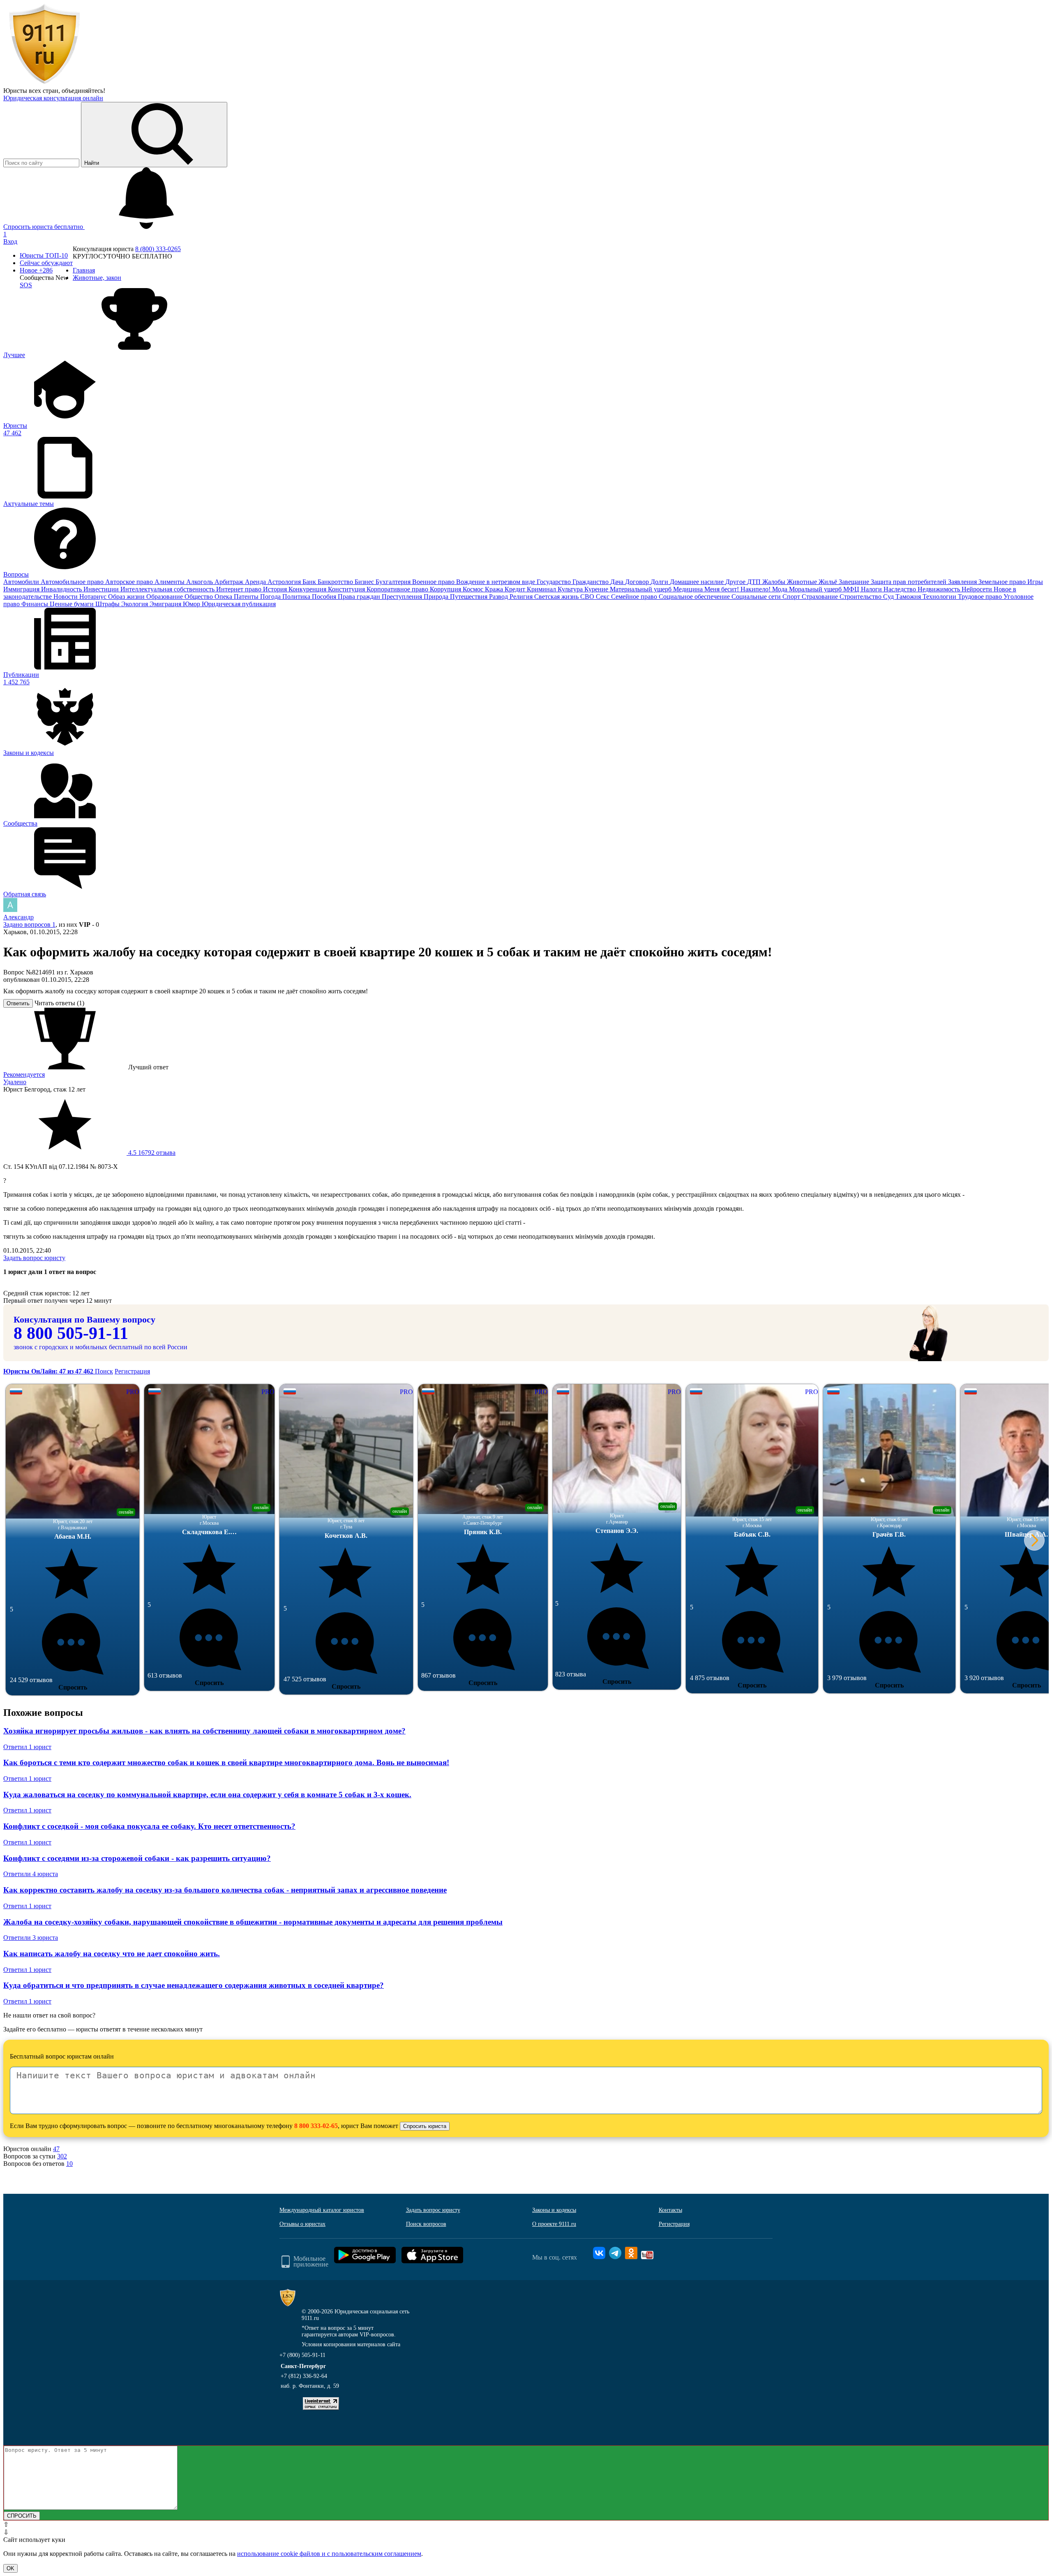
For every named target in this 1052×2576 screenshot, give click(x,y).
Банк (310, 582)
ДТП (755, 582)
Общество (200, 597)
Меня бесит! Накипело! (738, 589)
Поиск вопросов (426, 2224)
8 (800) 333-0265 (158, 249)
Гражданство (591, 582)
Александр (18, 917)
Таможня (909, 597)
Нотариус (94, 597)
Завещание (855, 582)
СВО (588, 597)
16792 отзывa (151, 1153)
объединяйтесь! (83, 91)
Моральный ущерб (816, 589)
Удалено (15, 1082)
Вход (10, 241)
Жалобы (775, 582)
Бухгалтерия (394, 582)
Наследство (901, 589)
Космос (474, 589)
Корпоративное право (398, 589)
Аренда (256, 582)
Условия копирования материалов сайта (351, 2344)
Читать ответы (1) (59, 1003)
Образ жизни (127, 597)
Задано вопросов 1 (29, 924)
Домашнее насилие (698, 582)
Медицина (689, 589)
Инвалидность (62, 589)
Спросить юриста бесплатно (44, 227)
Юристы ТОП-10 (44, 255)
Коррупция (446, 589)
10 (69, 2164)
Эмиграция (166, 604)
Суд (889, 597)
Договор (638, 582)
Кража (495, 589)
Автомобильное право (73, 582)
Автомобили (22, 582)
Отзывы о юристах (302, 2224)
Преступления (403, 597)
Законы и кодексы (554, 2210)
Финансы (36, 604)
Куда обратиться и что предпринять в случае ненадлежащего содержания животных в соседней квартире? (194, 1985)
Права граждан (360, 597)
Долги (660, 582)
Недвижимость (940, 589)
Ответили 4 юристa (31, 1874)
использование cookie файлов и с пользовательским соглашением (329, 2554)
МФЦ (852, 589)
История (276, 589)
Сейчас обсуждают (46, 263)
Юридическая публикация (239, 604)
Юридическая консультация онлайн (53, 98)
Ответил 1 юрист (27, 1747)
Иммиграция (22, 589)
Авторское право (130, 582)
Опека (224, 597)
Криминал (542, 589)
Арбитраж (230, 582)
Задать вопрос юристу (34, 1258)
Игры (1035, 582)
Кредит (516, 589)
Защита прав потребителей (909, 582)
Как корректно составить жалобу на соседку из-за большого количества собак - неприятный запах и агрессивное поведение (225, 1890)
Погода (271, 597)
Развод (499, 597)
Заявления (963, 582)
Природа (437, 597)
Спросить (73, 1687)
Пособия (325, 597)
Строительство (861, 597)
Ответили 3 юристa (31, 1938)
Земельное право (1003, 582)
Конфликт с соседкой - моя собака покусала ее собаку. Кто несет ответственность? (149, 1826)
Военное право (434, 582)
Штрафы (108, 604)
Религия (522, 597)
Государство (555, 582)
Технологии (940, 597)
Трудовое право (981, 597)
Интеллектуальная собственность (168, 589)
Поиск (104, 1371)
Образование (165, 597)
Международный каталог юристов (322, 2210)
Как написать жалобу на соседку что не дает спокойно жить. (112, 1954)
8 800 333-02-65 (316, 2126)
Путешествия (469, 597)
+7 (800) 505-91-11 (302, 2355)
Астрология (285, 582)
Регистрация (132, 1371)
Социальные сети (757, 597)
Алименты (170, 582)
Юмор (192, 604)
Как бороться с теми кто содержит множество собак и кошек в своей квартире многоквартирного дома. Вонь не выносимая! (226, 1762)
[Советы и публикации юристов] (44, 83)
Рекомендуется (24, 1074)
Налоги (872, 589)
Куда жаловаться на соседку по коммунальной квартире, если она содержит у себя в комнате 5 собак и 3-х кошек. (207, 1795)
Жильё (829, 582)
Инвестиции (102, 589)
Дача (618, 582)
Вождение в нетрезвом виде (496, 582)
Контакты (670, 2210)
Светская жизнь (557, 597)
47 (56, 2149)
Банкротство (336, 582)
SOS (26, 285)
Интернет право (240, 589)
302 (62, 2156)
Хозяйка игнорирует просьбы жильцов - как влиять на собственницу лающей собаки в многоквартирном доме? (204, 1731)
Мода (781, 589)
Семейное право (635, 597)
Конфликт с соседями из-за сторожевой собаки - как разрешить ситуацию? (137, 1858)
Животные (803, 582)
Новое (36, 270)
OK (10, 2568)
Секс (603, 597)
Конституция (347, 589)
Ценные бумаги (73, 604)
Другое (736, 582)
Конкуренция (308, 589)
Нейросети (978, 589)
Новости (66, 597)
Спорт (792, 597)
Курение (597, 589)
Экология (135, 604)
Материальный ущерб (641, 589)
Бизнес (365, 582)
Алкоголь (200, 582)
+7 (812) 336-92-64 (304, 2376)
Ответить (18, 1003)
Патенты (247, 597)
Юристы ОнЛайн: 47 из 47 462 (49, 1371)
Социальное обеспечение (695, 597)
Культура (571, 589)
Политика (297, 597)
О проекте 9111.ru (554, 2224)
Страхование (821, 597)
